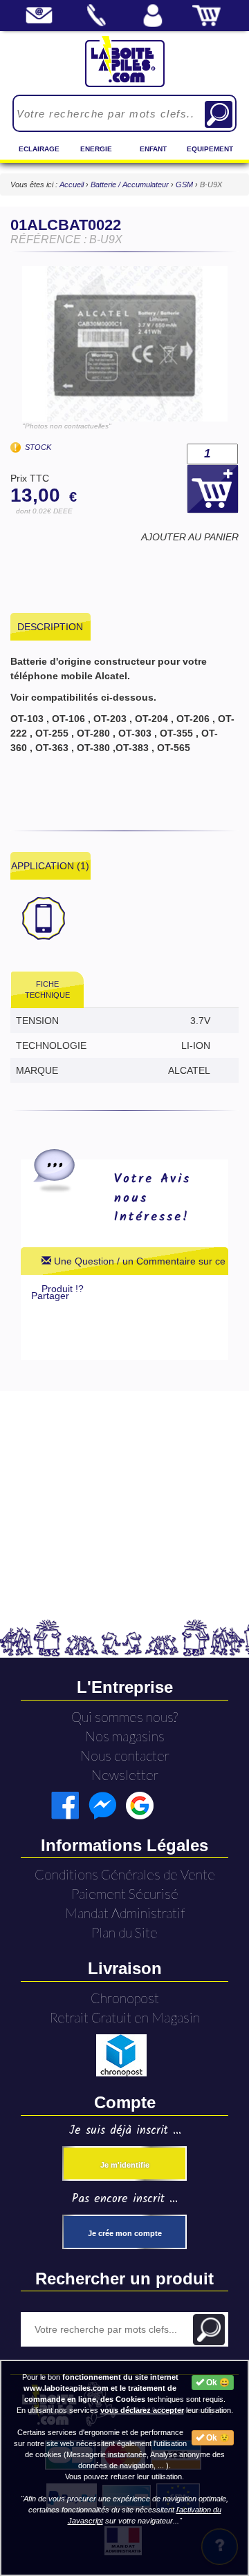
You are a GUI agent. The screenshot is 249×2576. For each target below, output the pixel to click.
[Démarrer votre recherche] (219, 114)
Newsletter (125, 1775)
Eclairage (39, 149)
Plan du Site (124, 1932)
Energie (96, 149)
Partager (50, 1296)
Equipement (210, 149)
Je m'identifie (125, 2165)
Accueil (72, 184)
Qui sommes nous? (124, 1717)
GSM (185, 184)
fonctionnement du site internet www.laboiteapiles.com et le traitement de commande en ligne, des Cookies (101, 2388)
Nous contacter (125, 1755)
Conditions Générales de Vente (125, 1874)
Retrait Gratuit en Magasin (125, 2017)
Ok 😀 (217, 2383)
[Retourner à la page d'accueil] (125, 61)
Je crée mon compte (125, 2233)
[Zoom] (124, 344)
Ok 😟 (217, 2438)
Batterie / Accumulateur (131, 184)
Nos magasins (125, 1736)
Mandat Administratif (125, 1913)
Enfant (153, 149)
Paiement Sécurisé (125, 1894)
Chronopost (125, 1998)
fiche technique (47, 989)
